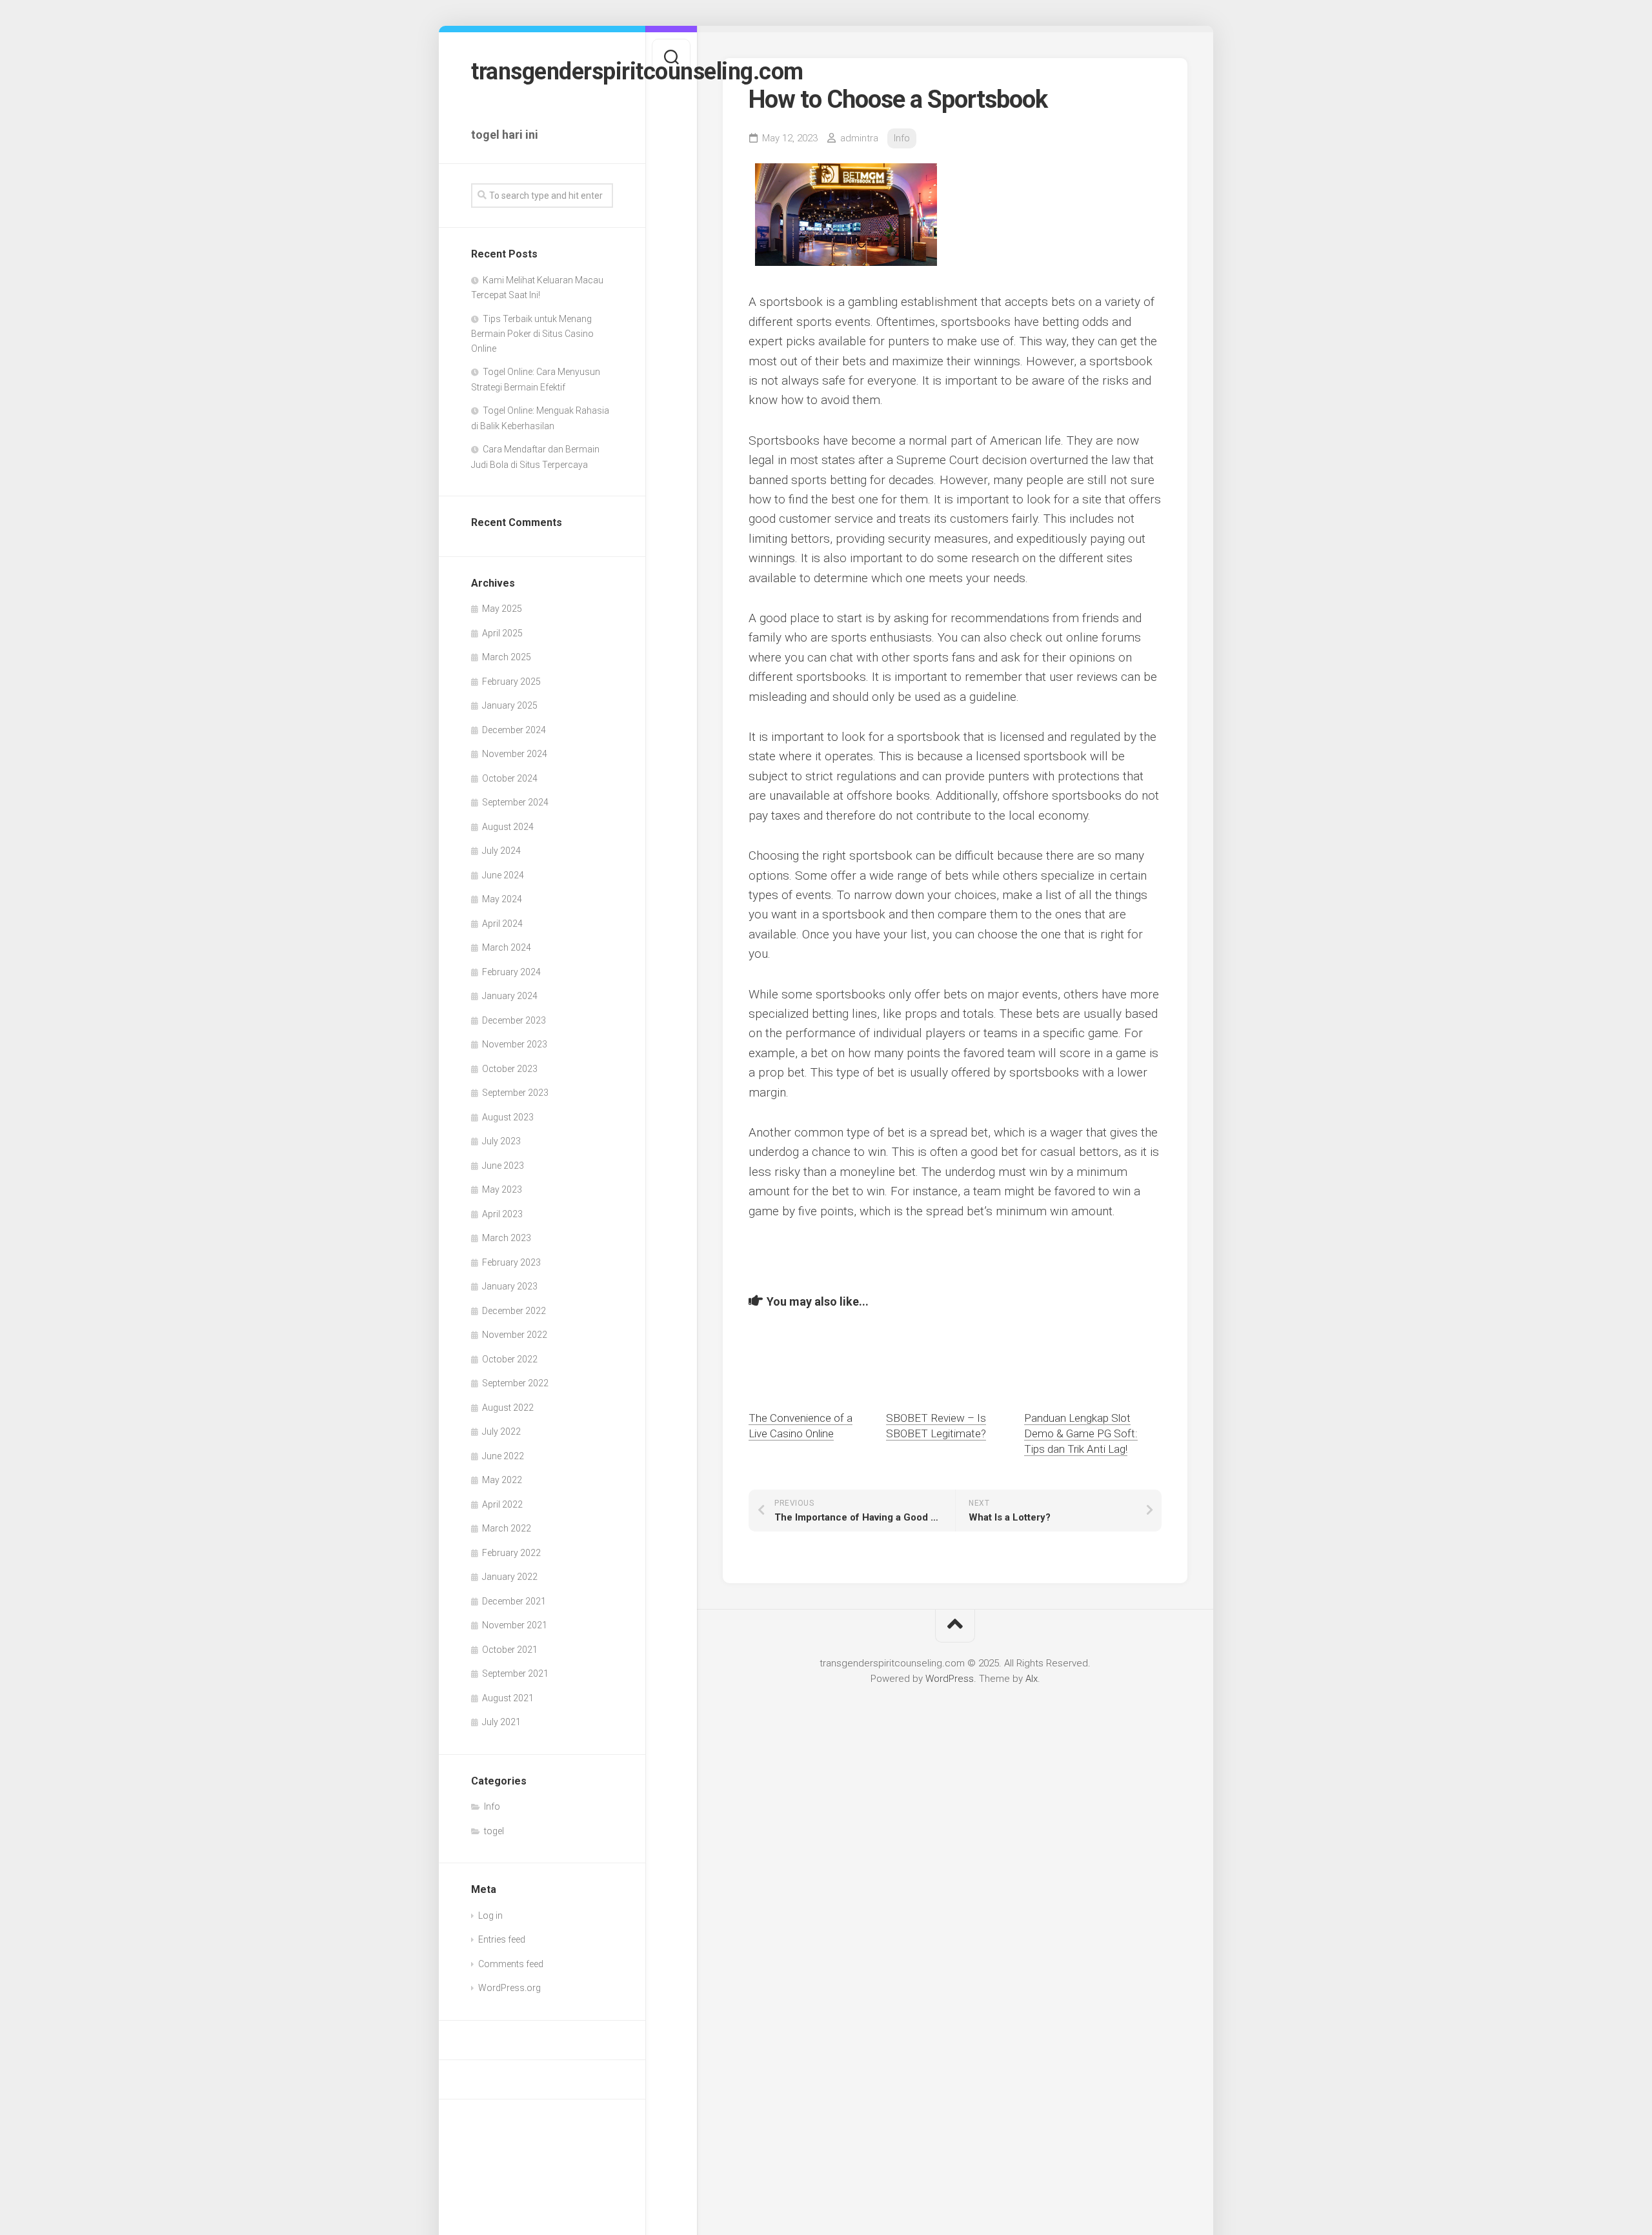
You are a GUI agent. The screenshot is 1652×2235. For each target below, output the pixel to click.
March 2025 (507, 657)
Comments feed (511, 1964)
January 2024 (510, 996)
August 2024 (508, 827)
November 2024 (515, 754)
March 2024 (507, 947)
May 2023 (502, 1189)
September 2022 (515, 1383)
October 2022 (510, 1359)
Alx (1032, 1679)
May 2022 (502, 1480)
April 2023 (502, 1214)
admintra (859, 138)
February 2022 (511, 1553)
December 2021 (514, 1601)
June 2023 (503, 1166)
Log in (490, 1916)
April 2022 (502, 1504)
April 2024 (502, 924)
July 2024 (501, 851)
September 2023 (515, 1093)
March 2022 (507, 1528)
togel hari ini (505, 135)
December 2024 (514, 730)
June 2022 (503, 1456)
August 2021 (508, 1698)
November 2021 (515, 1625)
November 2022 (515, 1335)
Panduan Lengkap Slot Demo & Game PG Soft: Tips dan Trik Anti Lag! (1081, 1433)
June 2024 (503, 875)
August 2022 (508, 1408)
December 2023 (514, 1020)
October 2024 (510, 778)
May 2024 (502, 899)
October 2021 (510, 1650)
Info (492, 1806)
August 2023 (508, 1117)
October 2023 (510, 1069)
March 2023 (507, 1238)
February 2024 (511, 972)
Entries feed (502, 1939)
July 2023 (501, 1141)
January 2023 (510, 1286)
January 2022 (510, 1577)
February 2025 (511, 682)
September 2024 (515, 802)
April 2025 (502, 633)
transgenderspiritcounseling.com (542, 72)
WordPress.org (509, 1988)
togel (494, 1831)
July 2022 (501, 1431)
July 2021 (501, 1722)
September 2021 (515, 1674)
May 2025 (502, 609)
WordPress (950, 1679)
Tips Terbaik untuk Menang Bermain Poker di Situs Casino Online (532, 334)
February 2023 (511, 1262)
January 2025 (510, 705)
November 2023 (515, 1044)
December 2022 (514, 1311)
